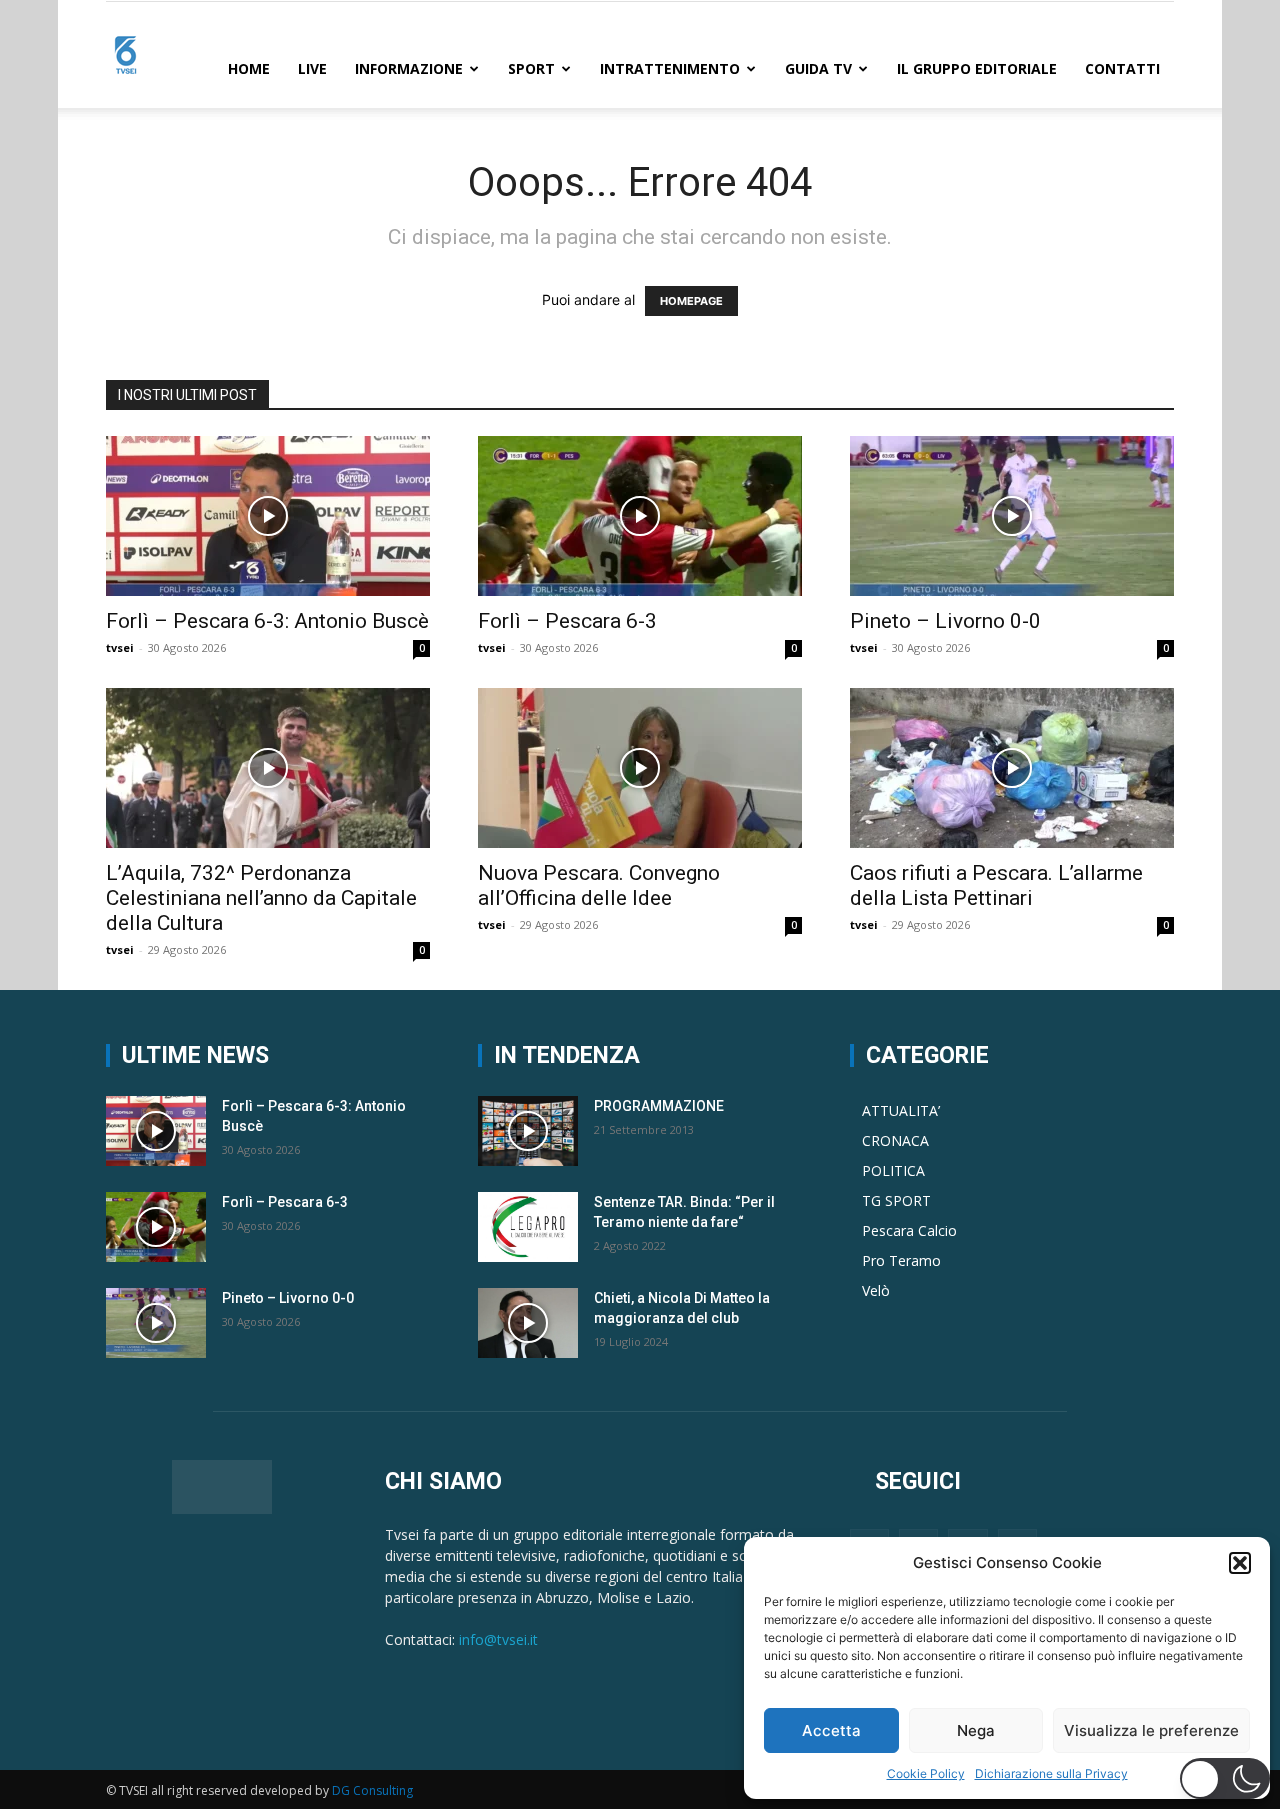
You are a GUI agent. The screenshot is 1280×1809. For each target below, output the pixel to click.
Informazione (409, 68)
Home (249, 68)
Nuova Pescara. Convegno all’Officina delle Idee (599, 885)
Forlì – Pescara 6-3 (567, 621)
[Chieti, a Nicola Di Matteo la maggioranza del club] (528, 1323)
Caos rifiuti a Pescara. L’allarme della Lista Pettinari (996, 885)
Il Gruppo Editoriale (977, 68)
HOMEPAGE (691, 301)
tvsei (120, 647)
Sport (531, 68)
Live (312, 68)
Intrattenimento (670, 68)
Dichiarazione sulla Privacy (1051, 1773)
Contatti (1122, 68)
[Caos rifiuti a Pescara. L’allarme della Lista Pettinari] (1012, 768)
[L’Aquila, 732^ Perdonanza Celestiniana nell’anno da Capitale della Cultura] (268, 768)
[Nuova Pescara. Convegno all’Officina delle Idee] (640, 768)
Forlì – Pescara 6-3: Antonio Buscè (267, 621)
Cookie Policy (926, 1773)
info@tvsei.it (498, 1639)
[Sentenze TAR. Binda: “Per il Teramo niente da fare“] (528, 1227)
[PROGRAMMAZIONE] (528, 1131)
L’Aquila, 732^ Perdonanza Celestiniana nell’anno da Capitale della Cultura (261, 898)
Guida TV (818, 68)
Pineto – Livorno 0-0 (945, 621)
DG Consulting (372, 1790)
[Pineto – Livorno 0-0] (1012, 516)
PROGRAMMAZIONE (659, 1106)
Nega (976, 1730)
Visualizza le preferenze (1151, 1730)
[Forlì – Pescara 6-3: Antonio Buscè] (268, 516)
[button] (1240, 1563)
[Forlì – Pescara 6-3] (640, 516)
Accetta (831, 1730)
